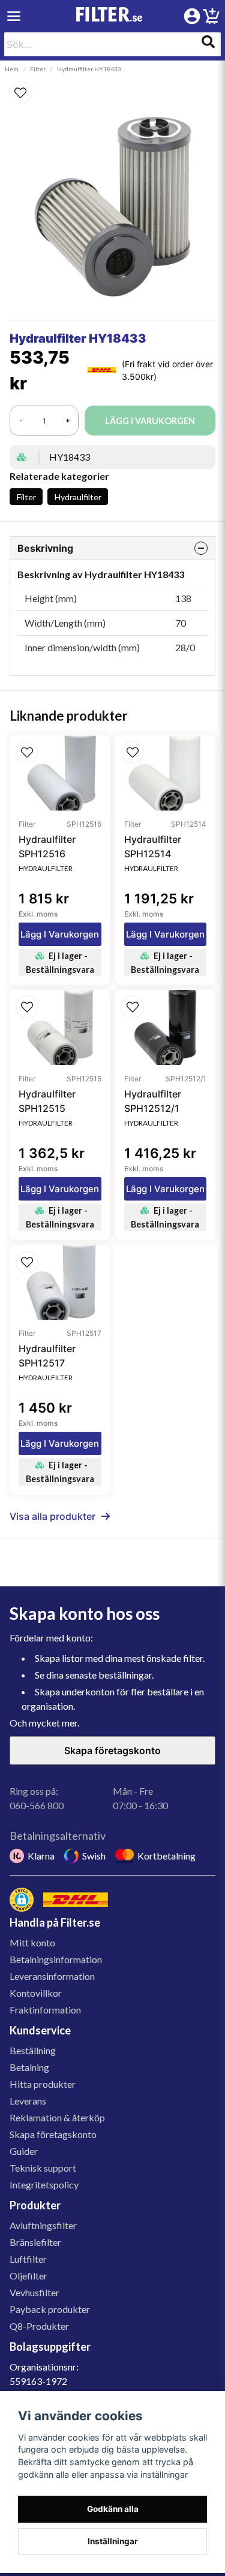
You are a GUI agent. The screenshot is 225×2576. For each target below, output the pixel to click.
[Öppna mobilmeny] (14, 16)
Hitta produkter (43, 2084)
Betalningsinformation (56, 1959)
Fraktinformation (45, 2010)
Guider (24, 2151)
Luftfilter (28, 2259)
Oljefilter (28, 2276)
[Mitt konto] (192, 16)
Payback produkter (50, 2309)
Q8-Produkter (39, 2326)
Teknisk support (43, 2168)
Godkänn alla (113, 2509)
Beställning (33, 2050)
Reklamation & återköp (57, 2117)
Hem (12, 69)
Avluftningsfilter (43, 2225)
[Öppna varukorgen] (211, 18)
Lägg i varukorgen (60, 934)
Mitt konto (32, 1942)
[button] (112, 93)
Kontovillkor (36, 1993)
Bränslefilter (35, 2242)
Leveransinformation (52, 1976)
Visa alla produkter (52, 1516)
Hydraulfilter (78, 497)
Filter (38, 69)
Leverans (28, 2101)
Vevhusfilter (34, 2292)
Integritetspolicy (44, 2185)
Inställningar (113, 2541)
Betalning (29, 2067)
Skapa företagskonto (112, 1750)
